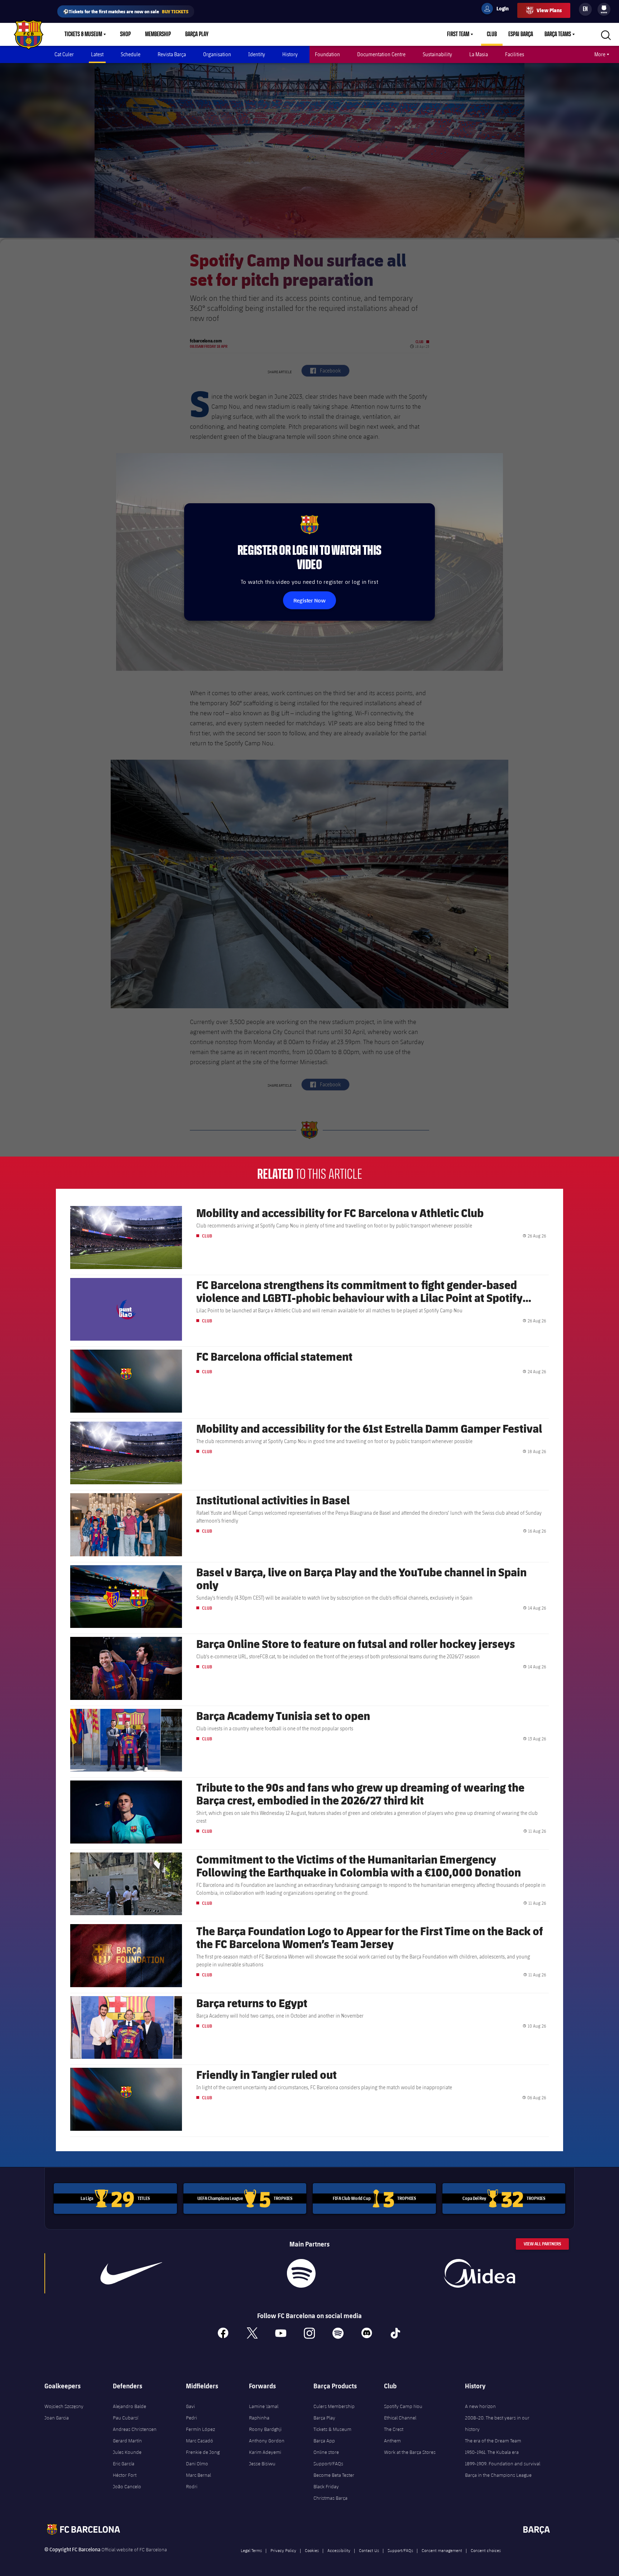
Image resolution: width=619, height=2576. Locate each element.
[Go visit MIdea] (479, 2273)
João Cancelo (127, 2486)
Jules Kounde (127, 2452)
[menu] (604, 9)
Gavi (190, 2406)
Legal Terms (251, 2550)
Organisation (217, 54)
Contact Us (369, 2550)
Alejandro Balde (129, 2406)
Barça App (324, 2441)
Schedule (131, 54)
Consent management (442, 2550)
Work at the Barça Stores (410, 2452)
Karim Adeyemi (265, 2452)
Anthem (392, 2441)
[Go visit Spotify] (301, 2273)
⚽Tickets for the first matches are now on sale (126, 11)
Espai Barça (521, 34)
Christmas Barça (330, 2498)
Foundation (327, 54)
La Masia (479, 54)
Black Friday (326, 2486)
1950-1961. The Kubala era (492, 2452)
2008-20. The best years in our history (497, 2423)
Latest (97, 54)
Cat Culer (64, 54)
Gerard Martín (127, 2441)
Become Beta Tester (334, 2475)
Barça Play (197, 34)
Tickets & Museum (83, 34)
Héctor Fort (125, 2475)
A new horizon (480, 2406)
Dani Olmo (197, 2464)
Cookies (312, 2550)
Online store (326, 2452)
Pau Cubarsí (126, 2418)
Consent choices (486, 2550)
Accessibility (339, 2550)
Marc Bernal (198, 2475)
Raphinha (259, 2418)
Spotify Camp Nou (403, 2406)
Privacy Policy (283, 2550)
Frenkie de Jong (203, 2452)
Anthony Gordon (267, 2441)
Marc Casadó (200, 2441)
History (290, 54)
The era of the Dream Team (493, 2441)
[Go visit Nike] (131, 2273)
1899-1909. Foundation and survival (503, 2464)
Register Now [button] (309, 600)
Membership (158, 34)
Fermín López (200, 2429)
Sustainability (437, 54)
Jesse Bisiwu (262, 2464)
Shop (125, 34)
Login (498, 10)
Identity (257, 54)
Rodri (192, 2486)
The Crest (394, 2429)
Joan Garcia (57, 2418)
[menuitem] (604, 8)
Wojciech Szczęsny (64, 2406)
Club (492, 34)
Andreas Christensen (135, 2429)
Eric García (124, 2464)
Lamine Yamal (264, 2406)
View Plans (549, 10)
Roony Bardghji (265, 2429)
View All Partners (542, 2244)
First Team (458, 34)
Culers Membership (334, 2406)
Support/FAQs (328, 2464)
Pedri (191, 2418)
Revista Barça (172, 54)
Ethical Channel (400, 2418)
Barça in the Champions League (498, 2475)
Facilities (515, 54)
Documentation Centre (381, 54)
